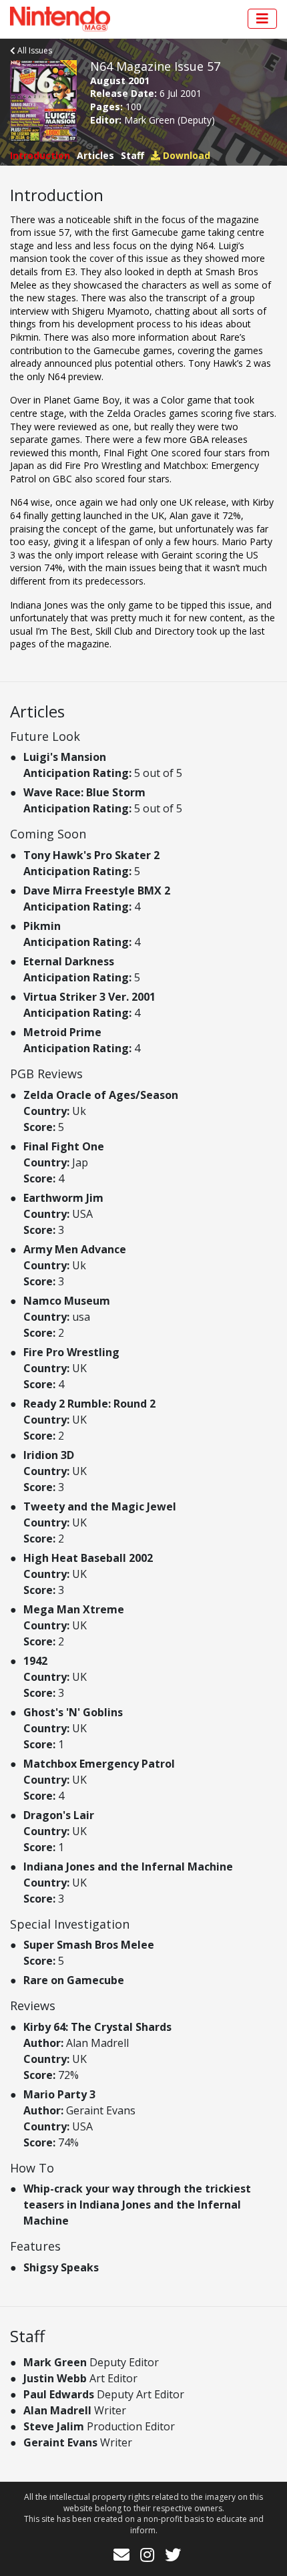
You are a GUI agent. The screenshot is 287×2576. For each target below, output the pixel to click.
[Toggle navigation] (262, 19)
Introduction (40, 155)
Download (185, 155)
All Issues (34, 50)
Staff (132, 155)
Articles (95, 155)
